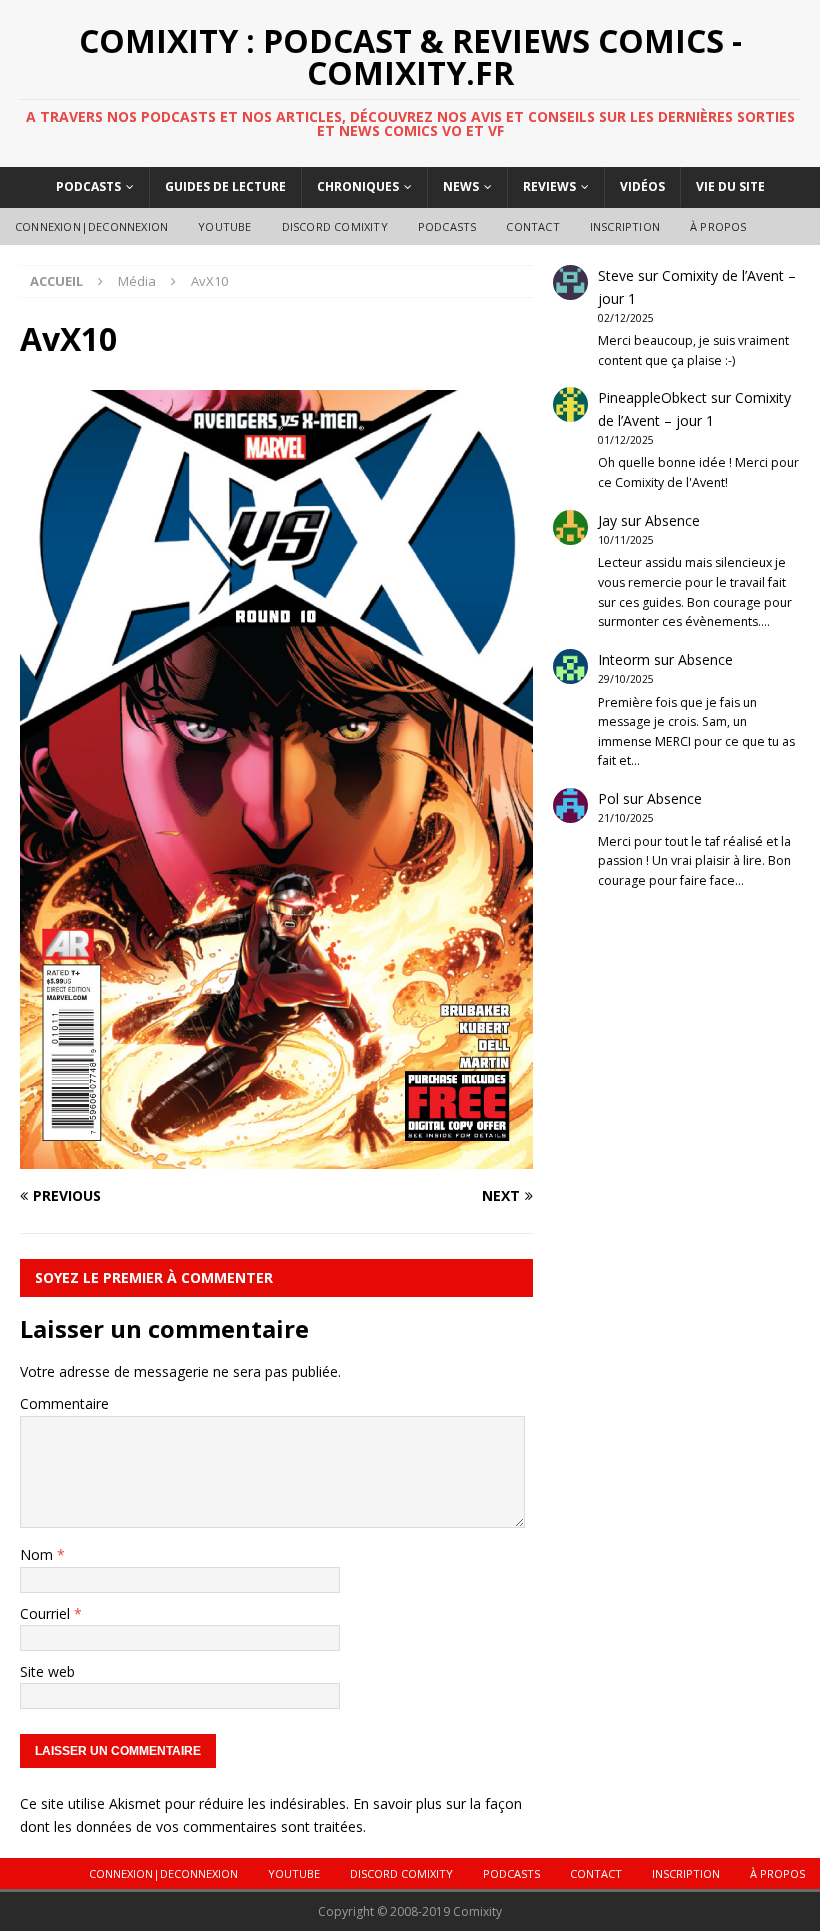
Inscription (625, 226)
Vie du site (730, 186)
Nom (38, 1554)
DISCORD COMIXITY (335, 226)
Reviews (549, 186)
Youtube (224, 226)
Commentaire (64, 1403)
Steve (616, 275)
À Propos (718, 226)
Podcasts (88, 186)
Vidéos (642, 186)
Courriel (47, 1613)
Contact (532, 226)
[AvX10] (276, 1157)
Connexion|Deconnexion (91, 226)
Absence (672, 520)
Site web (47, 1671)
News (461, 186)
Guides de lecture (225, 186)
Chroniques (358, 186)
